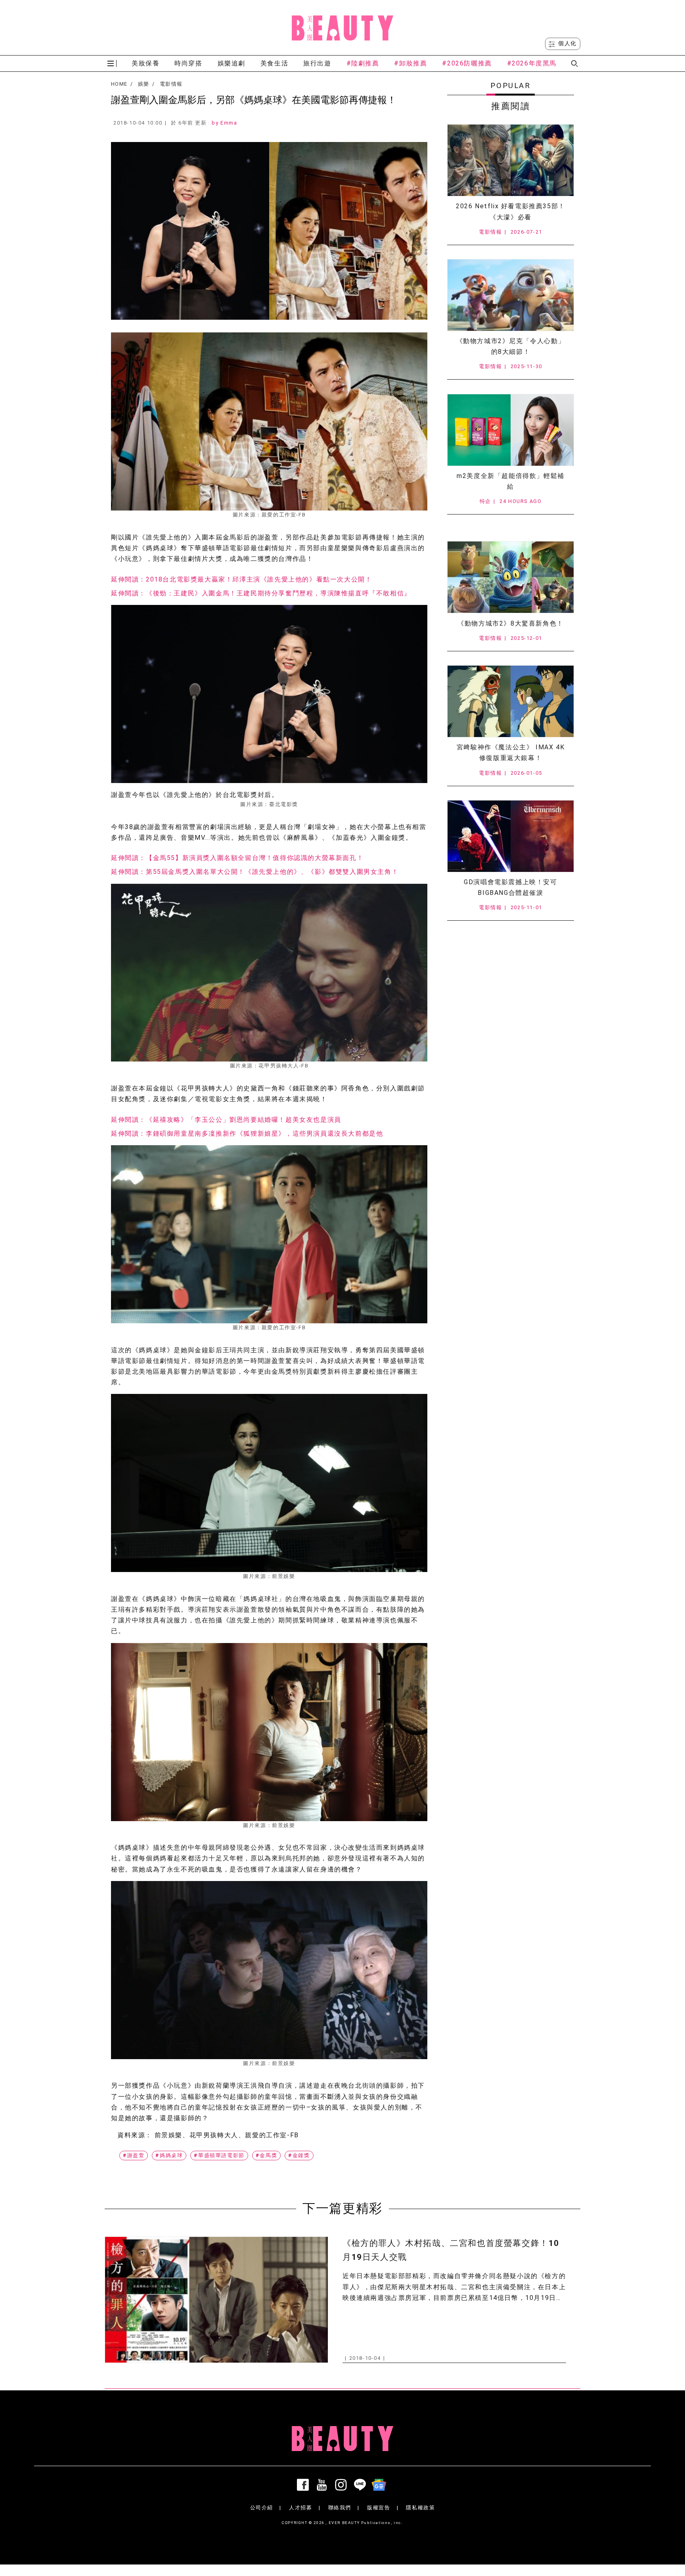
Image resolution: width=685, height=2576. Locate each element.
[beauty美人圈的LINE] (362, 2485)
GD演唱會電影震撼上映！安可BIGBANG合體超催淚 (510, 887)
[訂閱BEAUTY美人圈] (381, 2485)
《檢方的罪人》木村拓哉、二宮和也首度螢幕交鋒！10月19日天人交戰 (451, 2250)
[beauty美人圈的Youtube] (323, 2485)
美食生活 (274, 63)
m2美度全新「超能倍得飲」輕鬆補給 (511, 481)
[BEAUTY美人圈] (342, 28)
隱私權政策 (420, 2508)
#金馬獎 (266, 2155)
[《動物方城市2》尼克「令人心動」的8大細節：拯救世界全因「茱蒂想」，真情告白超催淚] (511, 295)
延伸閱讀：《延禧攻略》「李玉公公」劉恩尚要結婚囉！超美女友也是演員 (226, 1120)
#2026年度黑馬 (532, 63)
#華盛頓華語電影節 (219, 2155)
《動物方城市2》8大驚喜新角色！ (511, 623)
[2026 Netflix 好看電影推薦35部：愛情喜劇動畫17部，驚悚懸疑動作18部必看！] (511, 160)
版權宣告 (379, 2508)
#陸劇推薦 (363, 63)
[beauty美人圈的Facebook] (304, 2485)
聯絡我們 (340, 2508)
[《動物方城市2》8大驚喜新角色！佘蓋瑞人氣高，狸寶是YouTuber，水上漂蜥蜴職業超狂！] (511, 577)
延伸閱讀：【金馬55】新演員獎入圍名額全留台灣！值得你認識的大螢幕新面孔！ (237, 858)
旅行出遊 (317, 63)
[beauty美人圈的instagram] (342, 2485)
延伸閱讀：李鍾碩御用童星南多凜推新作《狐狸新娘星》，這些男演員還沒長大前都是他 (247, 1133)
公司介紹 (262, 2508)
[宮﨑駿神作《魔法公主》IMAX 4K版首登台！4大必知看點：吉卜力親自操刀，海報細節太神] (511, 701)
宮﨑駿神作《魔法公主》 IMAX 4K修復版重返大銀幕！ (511, 752)
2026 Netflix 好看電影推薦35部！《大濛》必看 (511, 211)
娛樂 (144, 84)
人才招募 (300, 2508)
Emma (229, 123)
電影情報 (171, 84)
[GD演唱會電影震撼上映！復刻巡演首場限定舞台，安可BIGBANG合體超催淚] (511, 836)
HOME (119, 84)
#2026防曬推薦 (467, 63)
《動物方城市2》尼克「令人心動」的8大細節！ (511, 346)
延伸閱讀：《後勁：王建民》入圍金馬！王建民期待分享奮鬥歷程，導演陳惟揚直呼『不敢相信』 (261, 593)
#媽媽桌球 (169, 2155)
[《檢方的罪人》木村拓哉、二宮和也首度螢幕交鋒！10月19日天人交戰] (216, 2300)
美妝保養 (145, 63)
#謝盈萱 (134, 2155)
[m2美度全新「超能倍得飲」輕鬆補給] (511, 430)
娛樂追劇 (232, 63)
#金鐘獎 (299, 2155)
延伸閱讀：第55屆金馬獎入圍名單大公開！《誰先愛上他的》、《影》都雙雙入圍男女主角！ (255, 872)
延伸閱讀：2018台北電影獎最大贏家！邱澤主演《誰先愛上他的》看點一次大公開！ (241, 579)
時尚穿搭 (188, 63)
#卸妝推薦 (410, 63)
